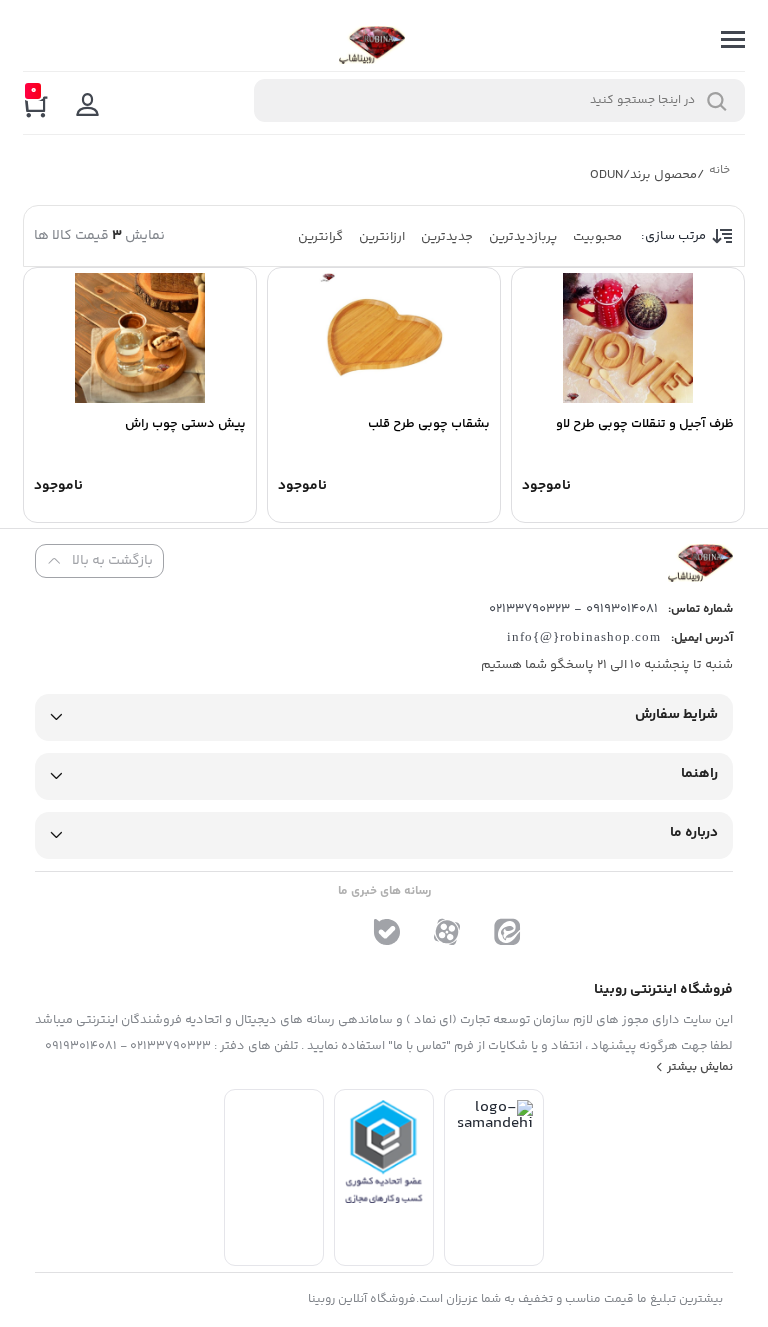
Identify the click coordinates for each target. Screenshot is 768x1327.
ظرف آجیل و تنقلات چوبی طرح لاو (645, 424)
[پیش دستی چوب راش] (140, 338)
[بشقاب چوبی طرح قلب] (384, 338)
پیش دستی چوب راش (185, 424)
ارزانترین (382, 237)
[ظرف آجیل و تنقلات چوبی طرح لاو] (628, 338)
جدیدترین (447, 237)
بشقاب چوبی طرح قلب (429, 424)
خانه (719, 172)
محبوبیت (597, 237)
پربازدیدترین (523, 237)
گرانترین (320, 237)
